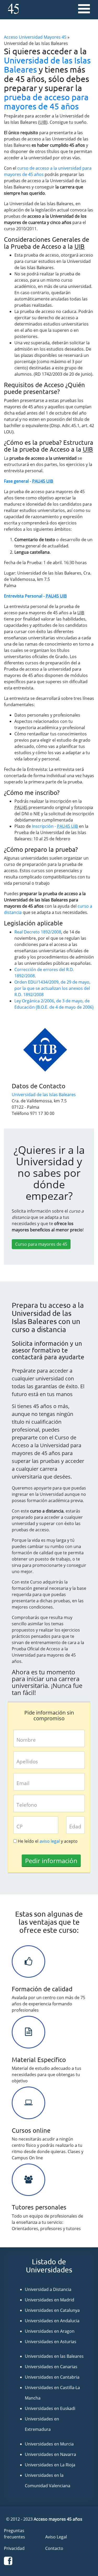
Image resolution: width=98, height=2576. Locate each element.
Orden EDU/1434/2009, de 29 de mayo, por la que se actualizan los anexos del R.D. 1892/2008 (52, 988)
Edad (75, 1826)
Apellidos (27, 1761)
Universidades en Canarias (51, 2367)
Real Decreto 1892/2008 (38, 932)
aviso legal (50, 1841)
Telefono (27, 1805)
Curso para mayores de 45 (41, 1244)
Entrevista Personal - (35, 596)
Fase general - (28, 481)
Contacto (54, 2548)
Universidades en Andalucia (52, 2321)
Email (23, 1783)
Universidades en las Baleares (54, 2356)
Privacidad (14, 2548)
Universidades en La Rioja (50, 2465)
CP (19, 1826)
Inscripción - (55, 826)
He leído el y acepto (48, 1841)
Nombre (26, 1740)
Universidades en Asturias (51, 2342)
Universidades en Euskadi (50, 2408)
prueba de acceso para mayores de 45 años (46, 102)
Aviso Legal (56, 2537)
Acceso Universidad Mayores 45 (35, 37)
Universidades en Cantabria (52, 2377)
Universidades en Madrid (50, 2300)
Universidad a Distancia (48, 2289)
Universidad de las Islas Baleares (47, 65)
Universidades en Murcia (49, 2444)
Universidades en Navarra (50, 2454)
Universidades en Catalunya (52, 2310)
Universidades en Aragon (50, 2331)
